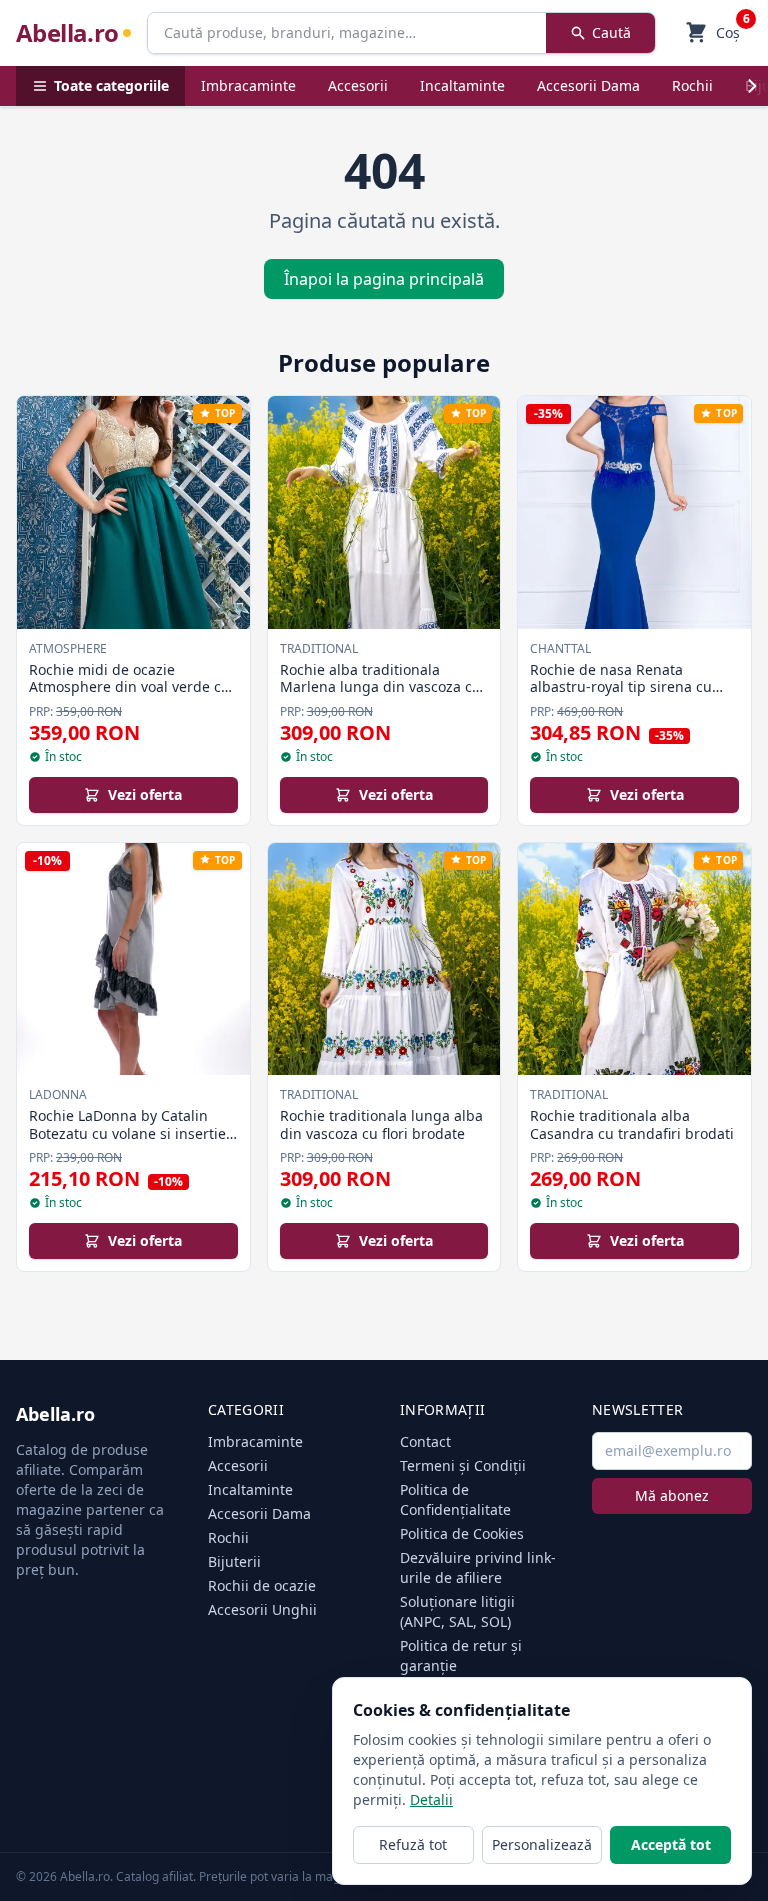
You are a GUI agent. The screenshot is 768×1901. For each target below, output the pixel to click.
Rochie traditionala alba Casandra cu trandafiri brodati (632, 1124)
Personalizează (542, 1844)
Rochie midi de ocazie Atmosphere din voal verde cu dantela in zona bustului (129, 687)
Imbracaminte (248, 85)
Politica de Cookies (462, 1533)
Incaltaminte (462, 85)
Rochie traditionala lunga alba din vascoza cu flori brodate (381, 1124)
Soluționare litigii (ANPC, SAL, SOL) (457, 1611)
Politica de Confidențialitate (455, 1499)
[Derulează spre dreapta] (752, 86)
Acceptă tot (671, 1844)
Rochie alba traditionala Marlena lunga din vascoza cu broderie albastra (380, 687)
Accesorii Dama (588, 85)
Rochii (692, 85)
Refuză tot (413, 1844)
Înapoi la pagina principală (384, 279)
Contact (425, 1441)
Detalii (431, 1799)
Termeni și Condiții (463, 1465)
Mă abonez (672, 1495)
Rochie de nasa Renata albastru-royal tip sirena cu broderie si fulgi (621, 687)
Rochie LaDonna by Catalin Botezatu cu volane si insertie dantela (127, 1133)
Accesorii (358, 85)
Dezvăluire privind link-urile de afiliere (478, 1567)
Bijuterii (234, 1561)
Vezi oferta (145, 794)
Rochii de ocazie (262, 1585)
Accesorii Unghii (262, 1609)
